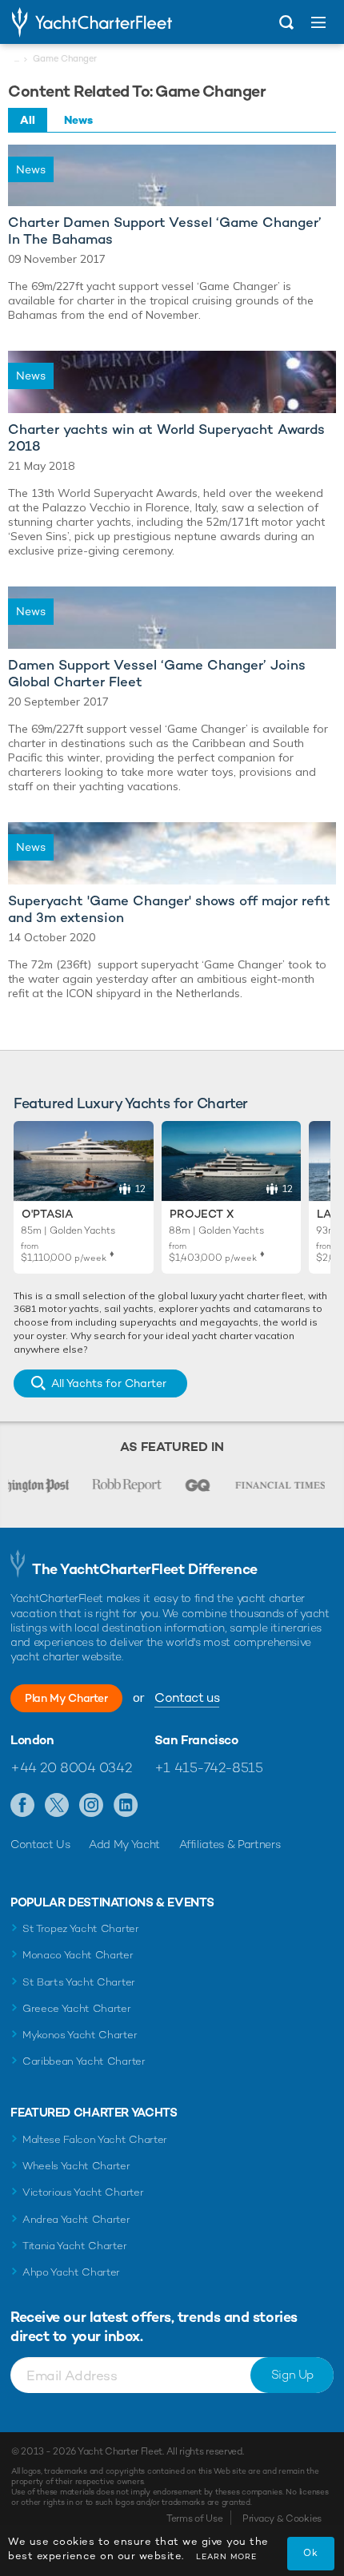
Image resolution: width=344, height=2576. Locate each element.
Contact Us (40, 1844)
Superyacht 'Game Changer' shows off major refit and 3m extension (169, 909)
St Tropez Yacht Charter (81, 1928)
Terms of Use (194, 2518)
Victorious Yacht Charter (83, 2192)
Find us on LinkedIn (126, 1806)
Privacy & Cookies (282, 2518)
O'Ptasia (47, 1214)
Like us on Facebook (23, 1806)
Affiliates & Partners (230, 1844)
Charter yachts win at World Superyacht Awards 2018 (166, 438)
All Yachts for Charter (109, 1383)
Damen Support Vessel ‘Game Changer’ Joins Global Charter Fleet (157, 674)
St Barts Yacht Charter (79, 1982)
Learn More (226, 2556)
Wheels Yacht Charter (76, 2166)
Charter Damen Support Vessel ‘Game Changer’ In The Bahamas (165, 231)
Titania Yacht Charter (74, 2246)
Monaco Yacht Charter (78, 1955)
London (32, 1740)
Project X (202, 1214)
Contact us (187, 1697)
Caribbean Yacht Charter (84, 2061)
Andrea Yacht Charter (76, 2219)
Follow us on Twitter (57, 1806)
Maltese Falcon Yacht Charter (95, 2139)
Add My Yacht (124, 1844)
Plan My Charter (66, 1698)
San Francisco (196, 1740)
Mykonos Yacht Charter (80, 2035)
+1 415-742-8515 (209, 1767)
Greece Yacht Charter (77, 2008)
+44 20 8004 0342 (71, 1767)
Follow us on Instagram (92, 1806)
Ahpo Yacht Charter (71, 2272)
